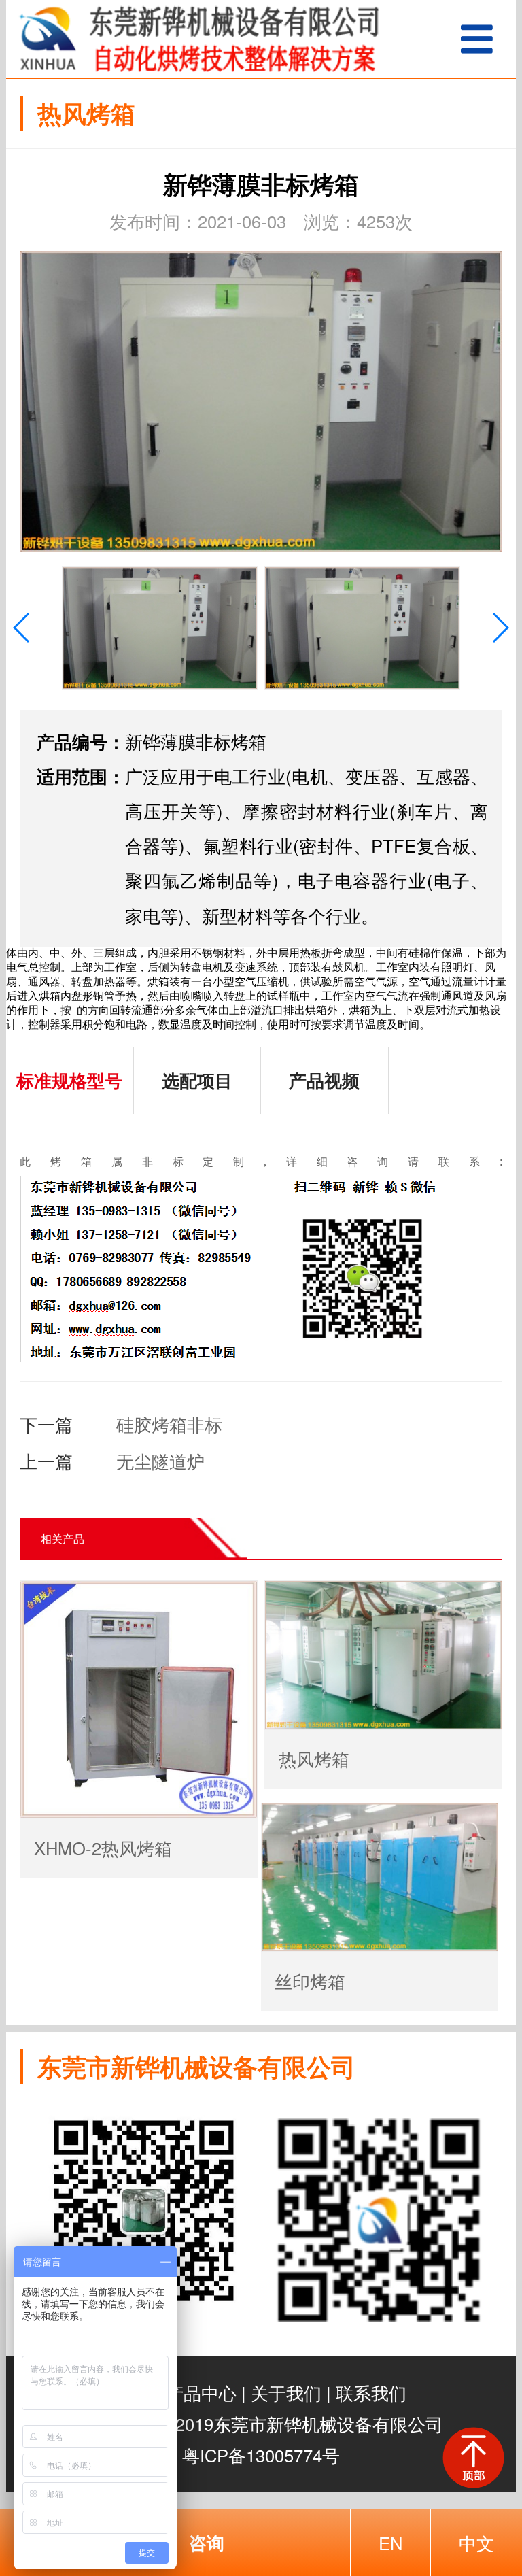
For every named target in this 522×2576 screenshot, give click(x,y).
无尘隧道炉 (160, 1461)
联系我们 (371, 2392)
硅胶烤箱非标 (169, 1424)
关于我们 (286, 2392)
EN (390, 2543)
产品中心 (201, 2392)
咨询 (207, 2542)
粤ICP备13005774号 (261, 2455)
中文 (476, 2543)
